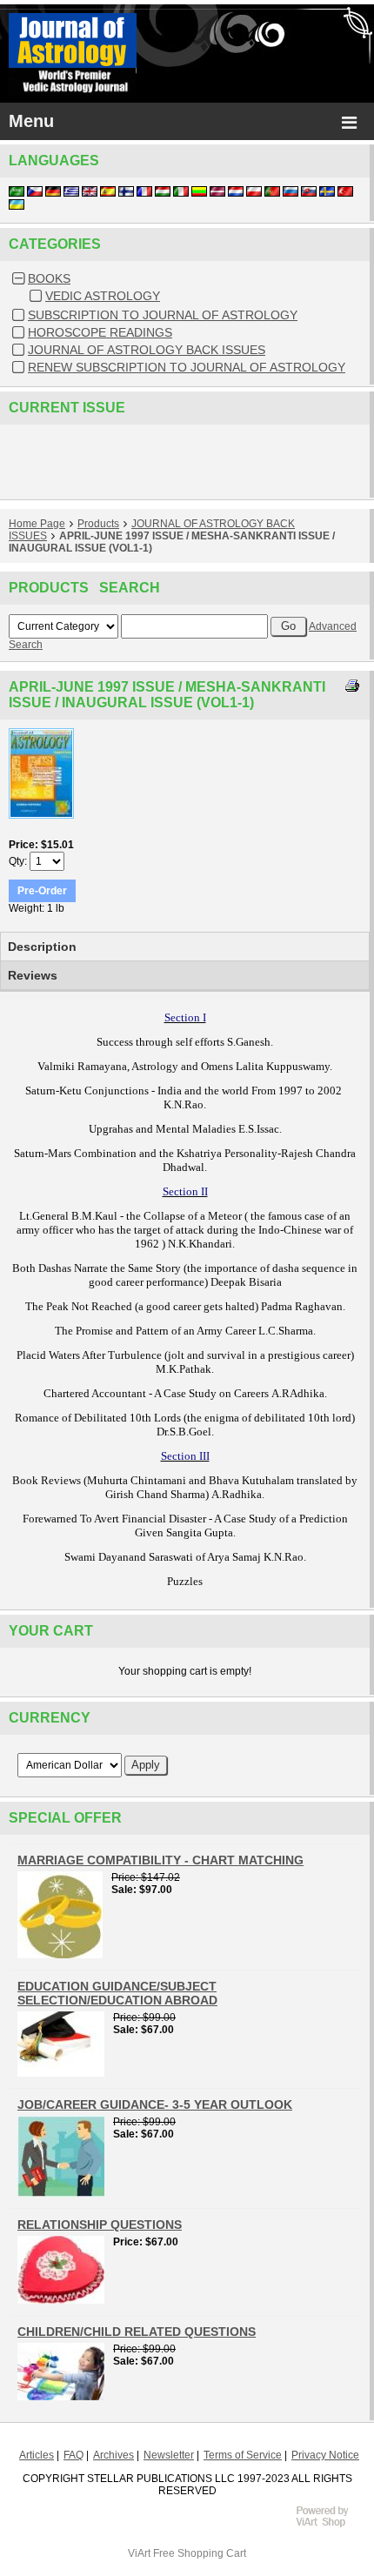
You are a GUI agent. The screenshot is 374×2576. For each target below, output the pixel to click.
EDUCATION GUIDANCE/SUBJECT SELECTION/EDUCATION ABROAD (117, 1993)
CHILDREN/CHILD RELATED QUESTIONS (137, 2332)
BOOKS (49, 278)
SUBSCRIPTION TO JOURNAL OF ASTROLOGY (163, 315)
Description (42, 947)
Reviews (33, 975)
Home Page (37, 524)
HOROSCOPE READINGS (100, 332)
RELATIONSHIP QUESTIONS (100, 2225)
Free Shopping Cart (200, 2553)
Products (98, 524)
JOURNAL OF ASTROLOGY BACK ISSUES (147, 350)
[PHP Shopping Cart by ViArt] (331, 2525)
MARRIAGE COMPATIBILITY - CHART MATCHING (160, 1860)
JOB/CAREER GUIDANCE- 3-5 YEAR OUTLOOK (155, 2104)
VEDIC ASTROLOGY (103, 296)
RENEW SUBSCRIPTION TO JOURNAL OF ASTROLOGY (187, 367)
